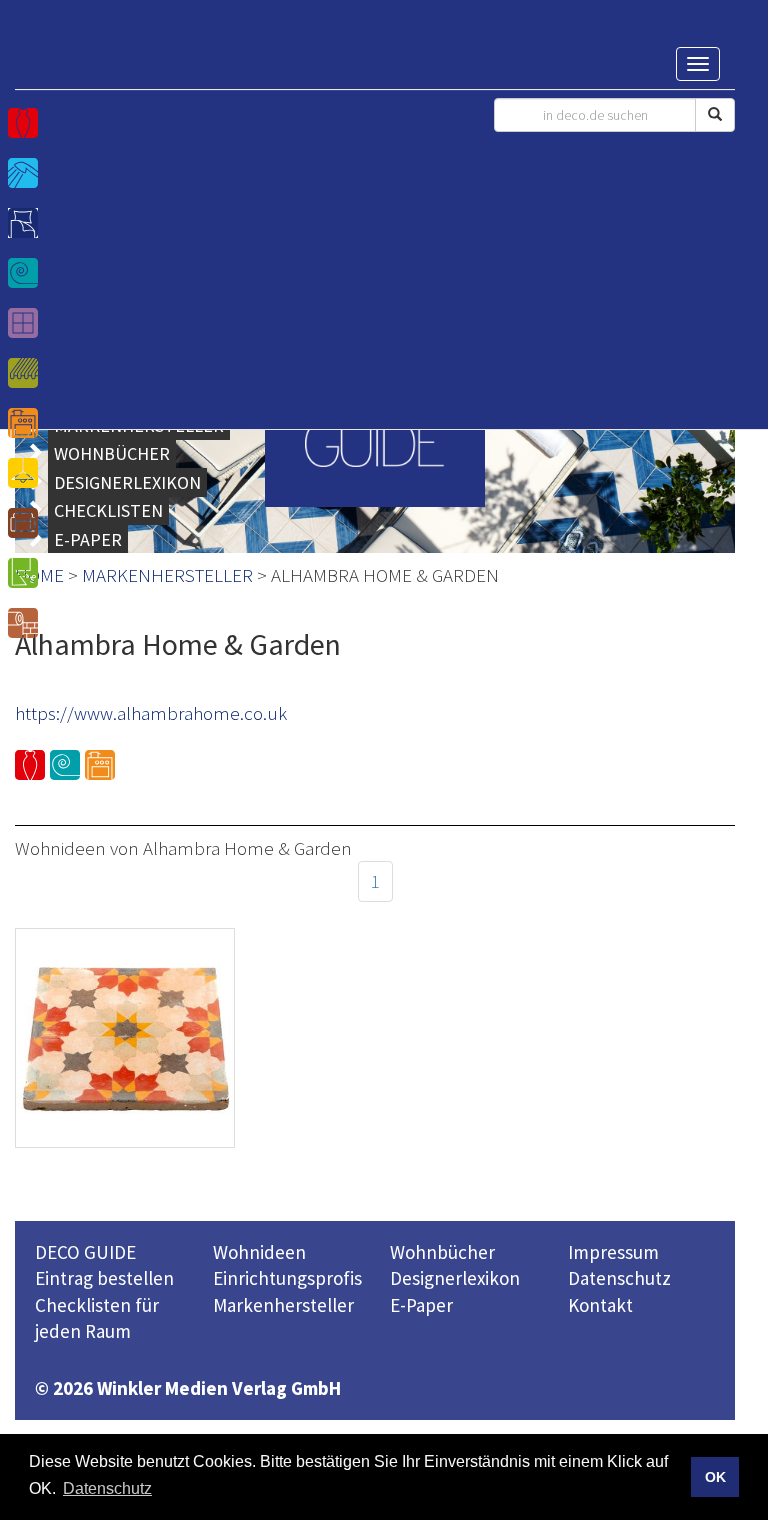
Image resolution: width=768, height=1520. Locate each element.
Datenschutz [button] (107, 1488)
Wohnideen (259, 1252)
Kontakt (600, 1305)
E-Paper (421, 1305)
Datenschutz (619, 1278)
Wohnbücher (442, 1252)
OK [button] (715, 1477)
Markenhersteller (283, 1305)
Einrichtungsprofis (287, 1278)
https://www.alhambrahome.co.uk (151, 713)
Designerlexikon (455, 1278)
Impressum (613, 1252)
